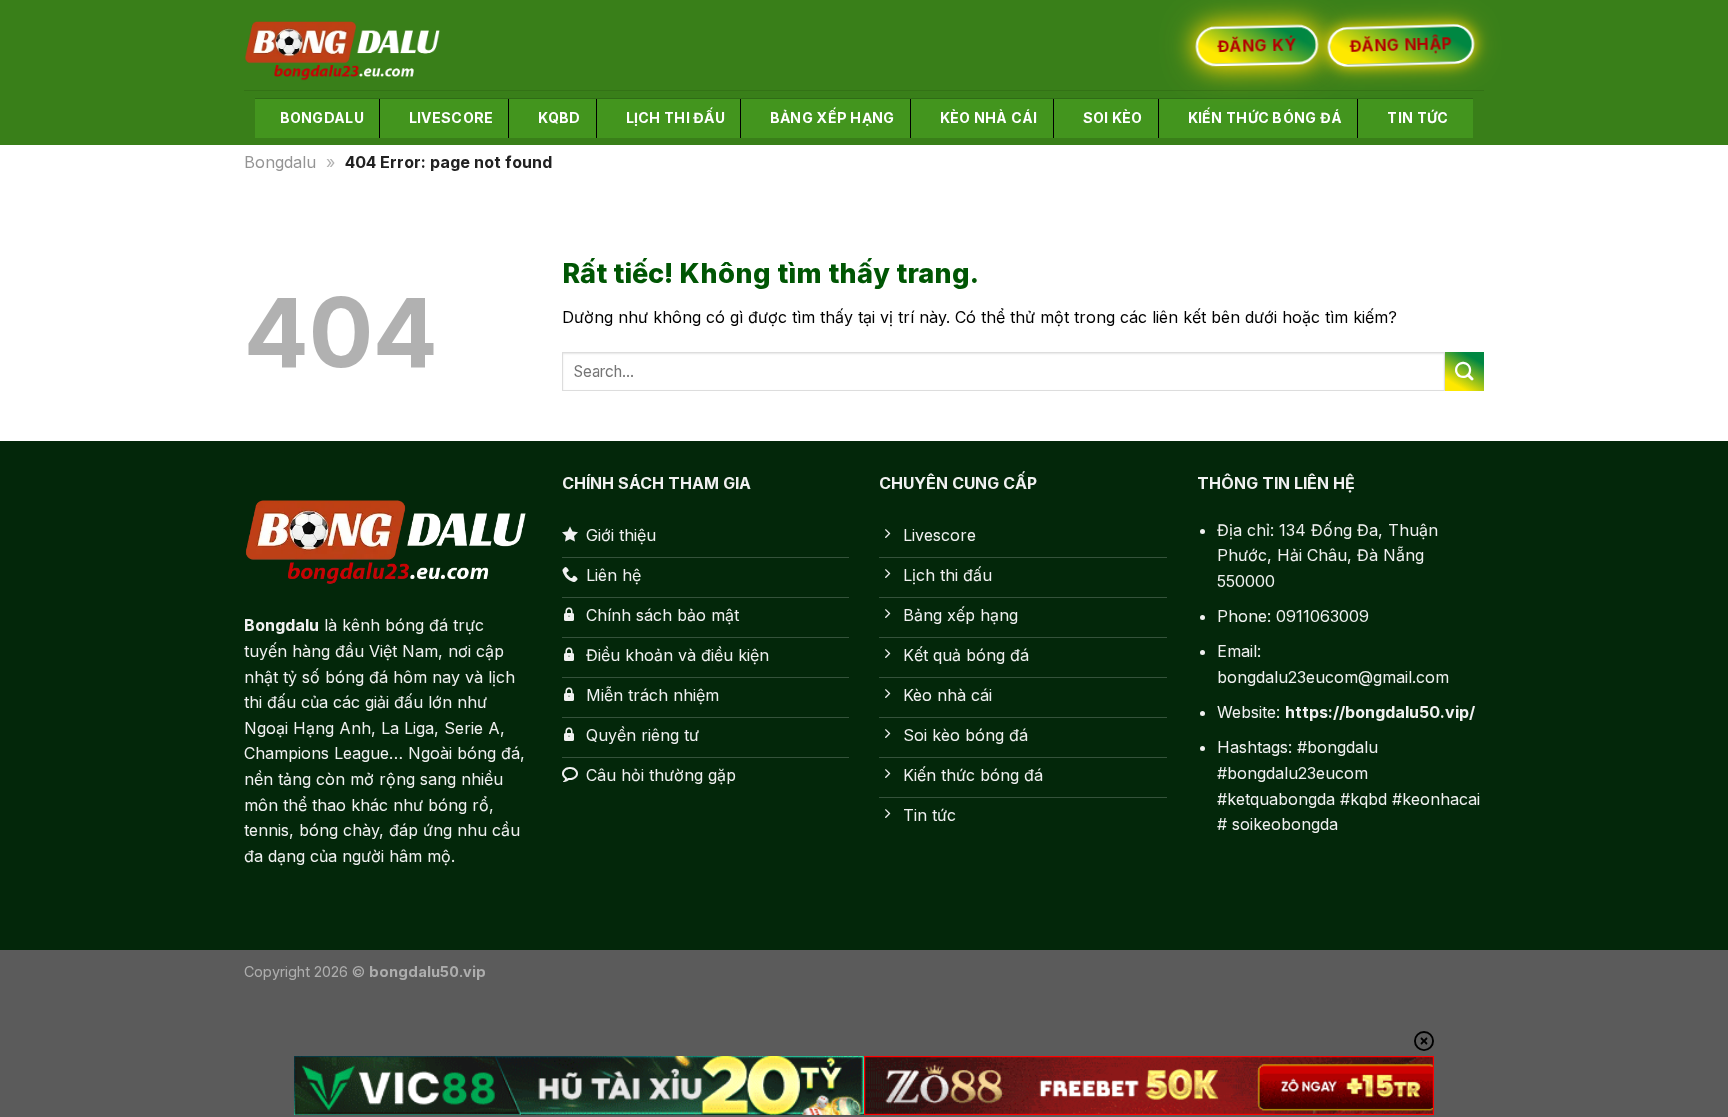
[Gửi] (1464, 371)
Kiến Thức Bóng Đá (1265, 117)
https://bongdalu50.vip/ (1380, 712)
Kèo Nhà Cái (989, 117)
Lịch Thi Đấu (675, 117)
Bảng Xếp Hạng (832, 117)
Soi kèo (1113, 117)
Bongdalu (322, 117)
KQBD (559, 117)
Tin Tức (1417, 117)
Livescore (451, 117)
